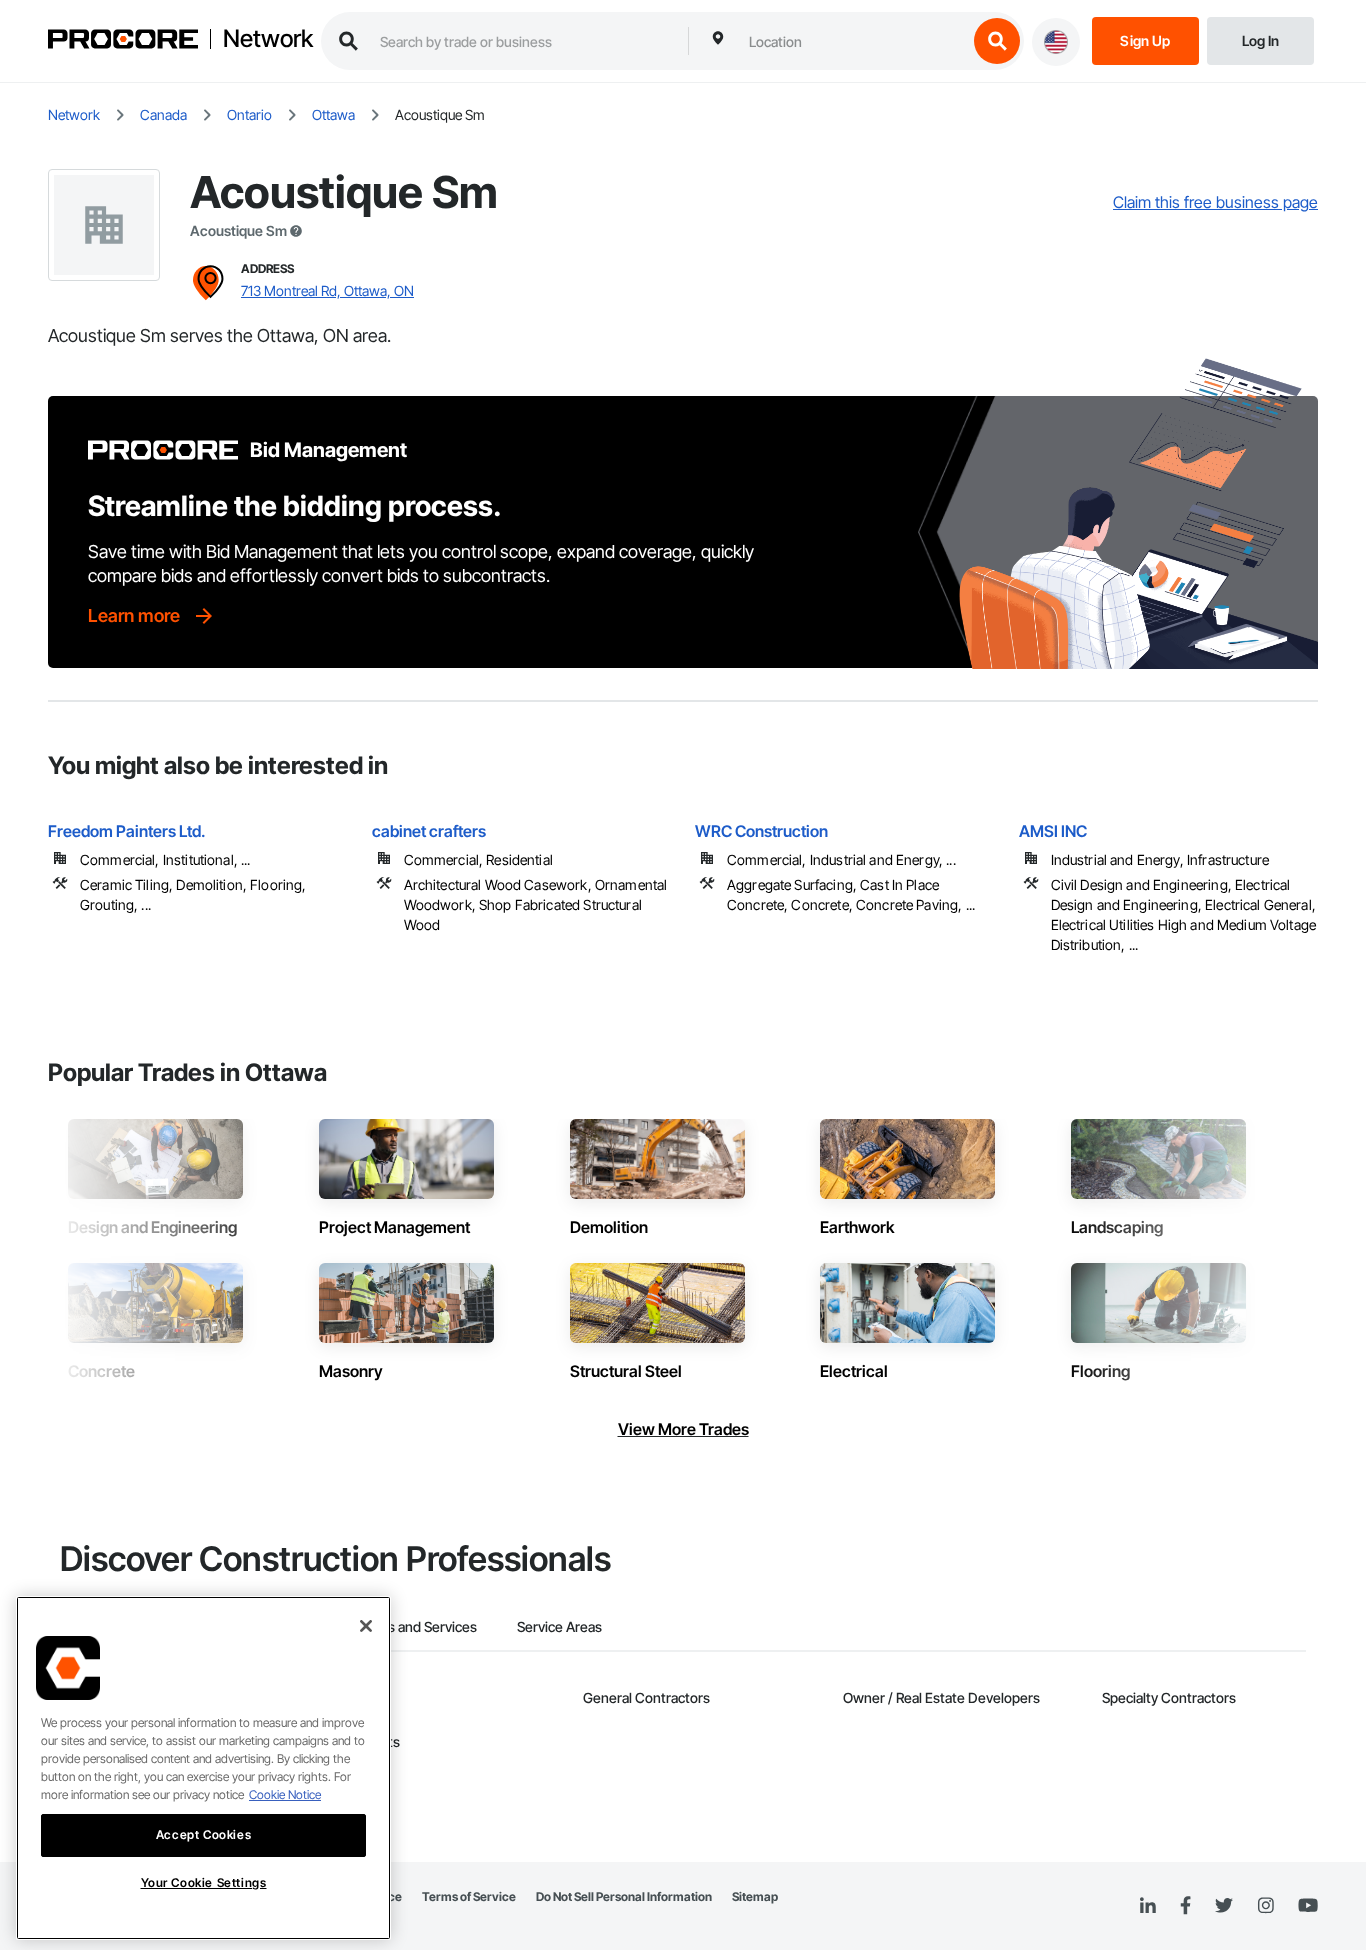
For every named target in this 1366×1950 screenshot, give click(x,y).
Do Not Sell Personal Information (624, 1896)
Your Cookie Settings (204, 1882)
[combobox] (853, 41)
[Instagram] (1265, 1906)
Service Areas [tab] (559, 1626)
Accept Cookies (203, 1834)
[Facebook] (1185, 1906)
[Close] (366, 1626)
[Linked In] (1148, 1906)
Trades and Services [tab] (414, 1626)
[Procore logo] (123, 41)
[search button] (997, 41)
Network (268, 39)
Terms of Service (469, 1896)
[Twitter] (1224, 1906)
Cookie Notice (285, 1794)
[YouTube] (1308, 1906)
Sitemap (755, 1896)
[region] (203, 1768)
